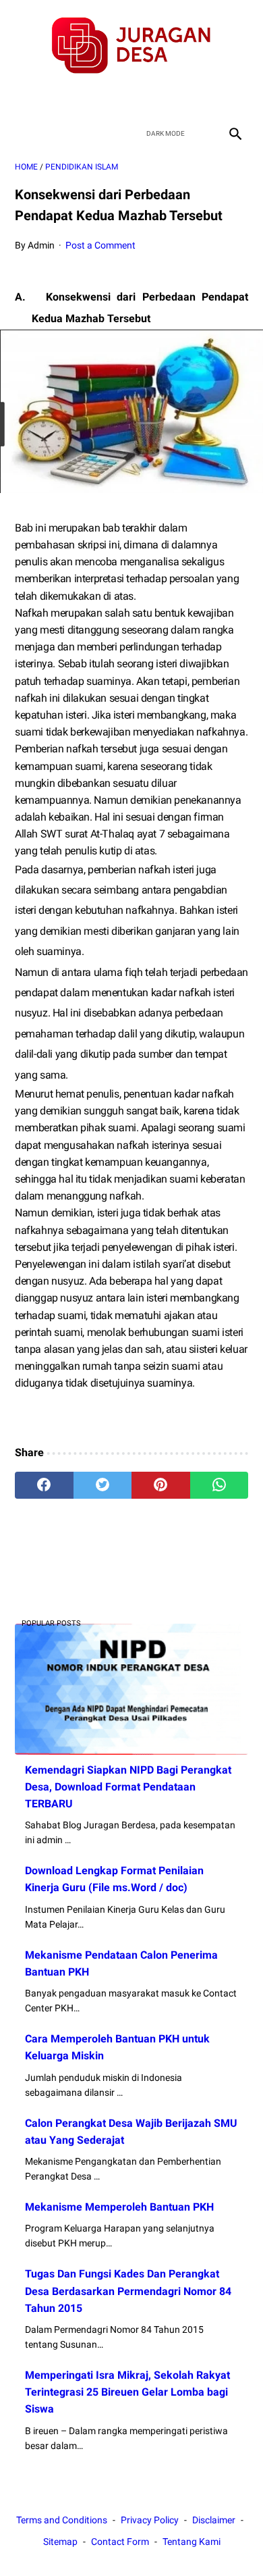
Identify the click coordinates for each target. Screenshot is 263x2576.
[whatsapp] (220, 1485)
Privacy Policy (150, 2520)
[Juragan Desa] (131, 46)
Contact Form (120, 2542)
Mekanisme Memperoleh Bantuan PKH (119, 2207)
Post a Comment (100, 245)
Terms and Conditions (62, 2520)
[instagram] (179, 98)
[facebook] (84, 98)
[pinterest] (161, 1485)
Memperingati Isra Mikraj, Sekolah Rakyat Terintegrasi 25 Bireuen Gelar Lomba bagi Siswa (127, 2392)
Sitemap (60, 2542)
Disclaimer (214, 2520)
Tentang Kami (192, 2542)
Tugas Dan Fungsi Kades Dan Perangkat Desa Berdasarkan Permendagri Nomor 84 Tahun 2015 (128, 2291)
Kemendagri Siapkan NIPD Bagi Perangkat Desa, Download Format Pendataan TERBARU (128, 1787)
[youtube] (147, 98)
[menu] (23, 133)
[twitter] (116, 98)
